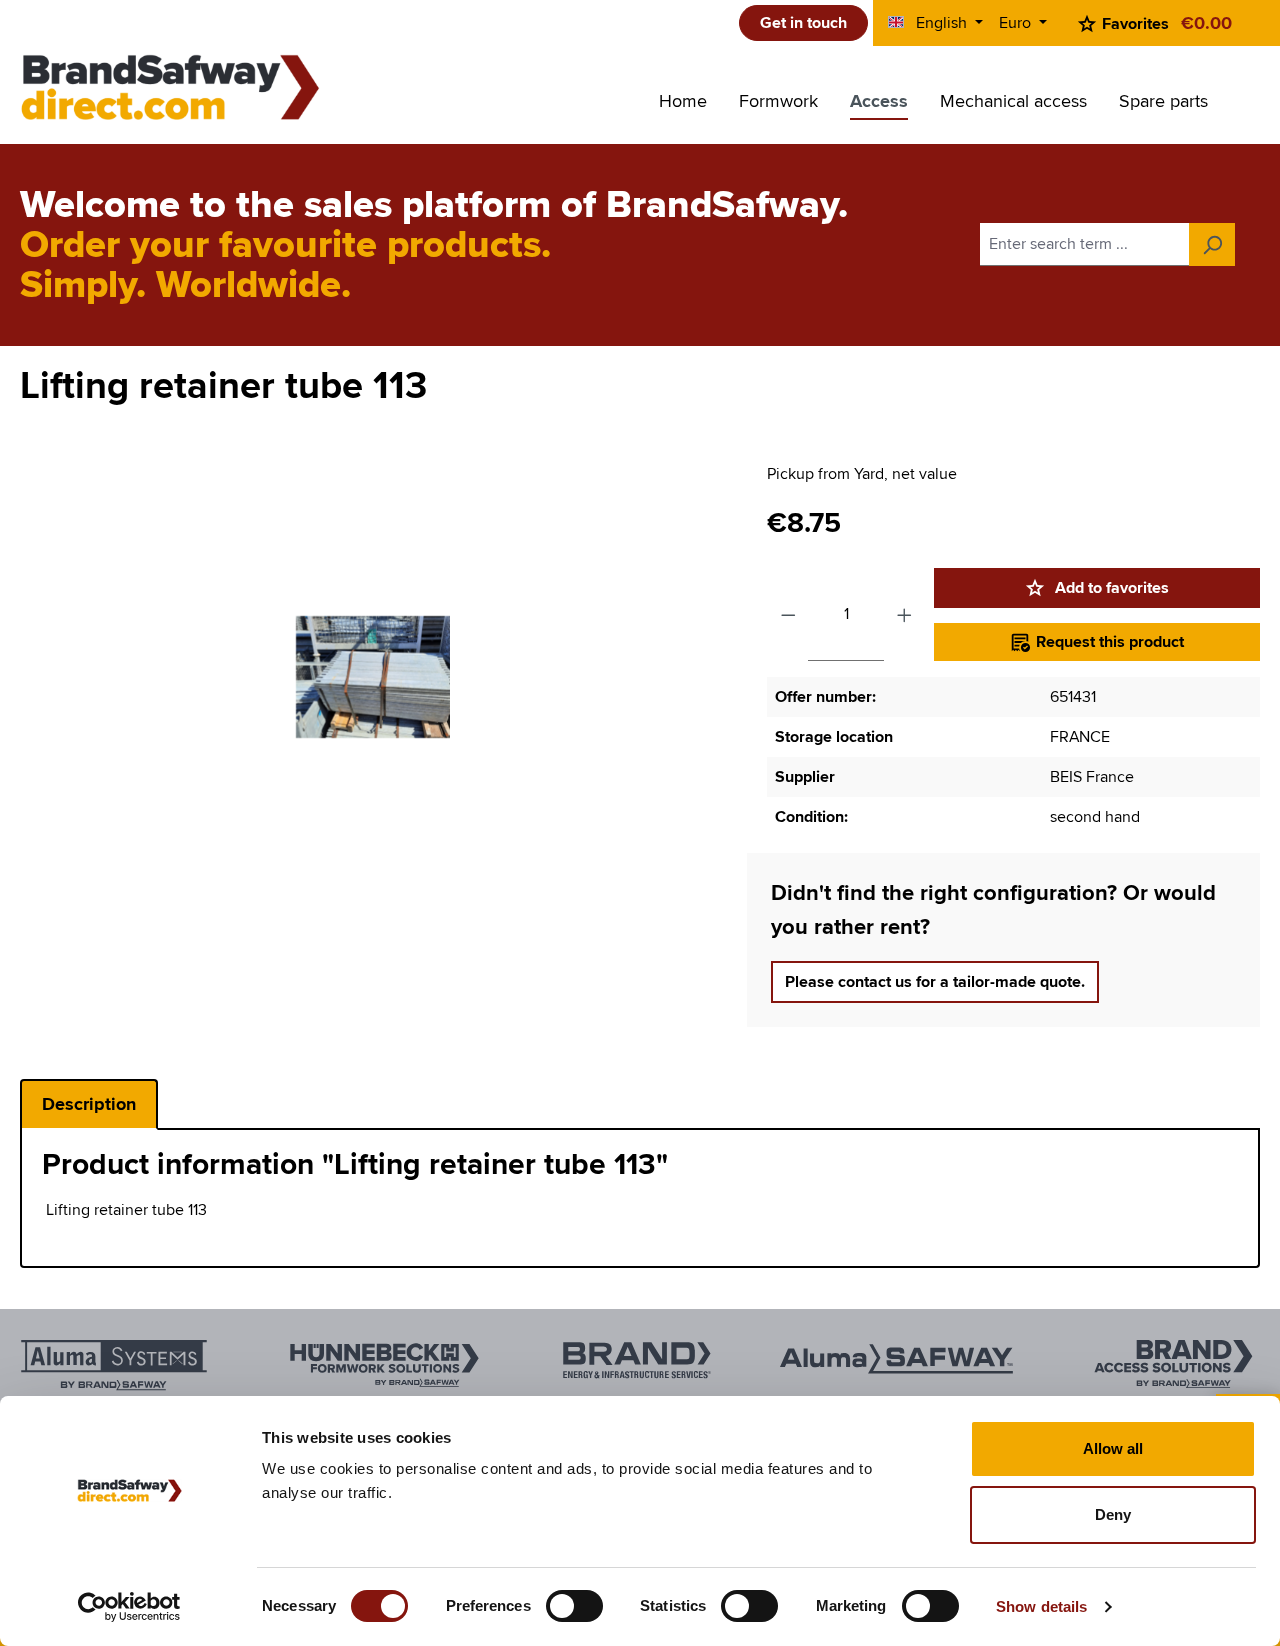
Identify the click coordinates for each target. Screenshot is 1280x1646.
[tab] (89, 1104)
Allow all (1113, 1448)
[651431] (373, 677)
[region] (373, 677)
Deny (1113, 1514)
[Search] (1212, 244)
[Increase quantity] (905, 614)
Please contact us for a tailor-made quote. (935, 982)
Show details (1041, 1606)
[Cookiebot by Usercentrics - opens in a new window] (129, 1607)
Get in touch (803, 23)
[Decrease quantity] (788, 614)
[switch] (574, 1606)
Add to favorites (1110, 588)
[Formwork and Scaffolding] (170, 87)
